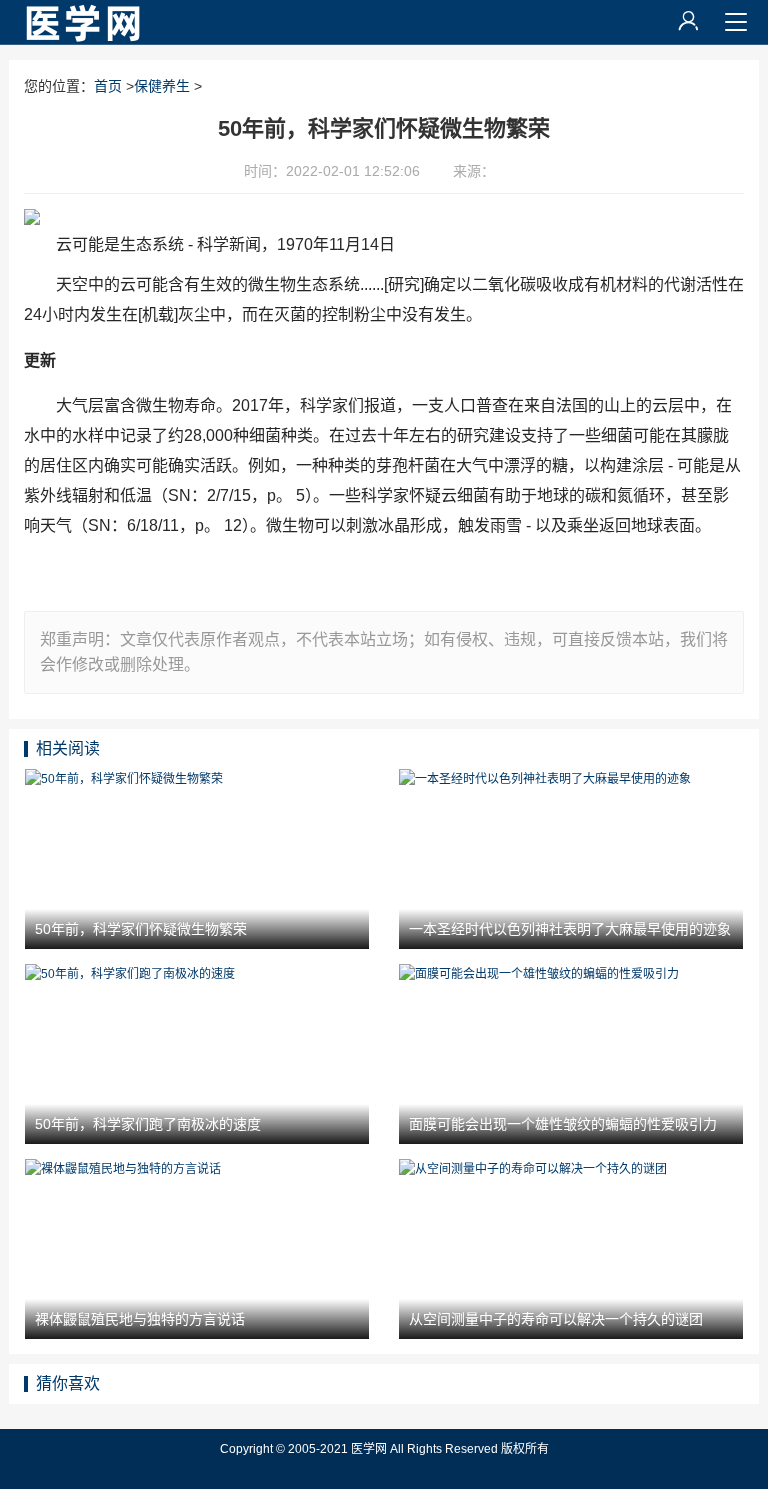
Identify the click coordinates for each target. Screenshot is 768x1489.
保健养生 (162, 86)
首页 (108, 86)
